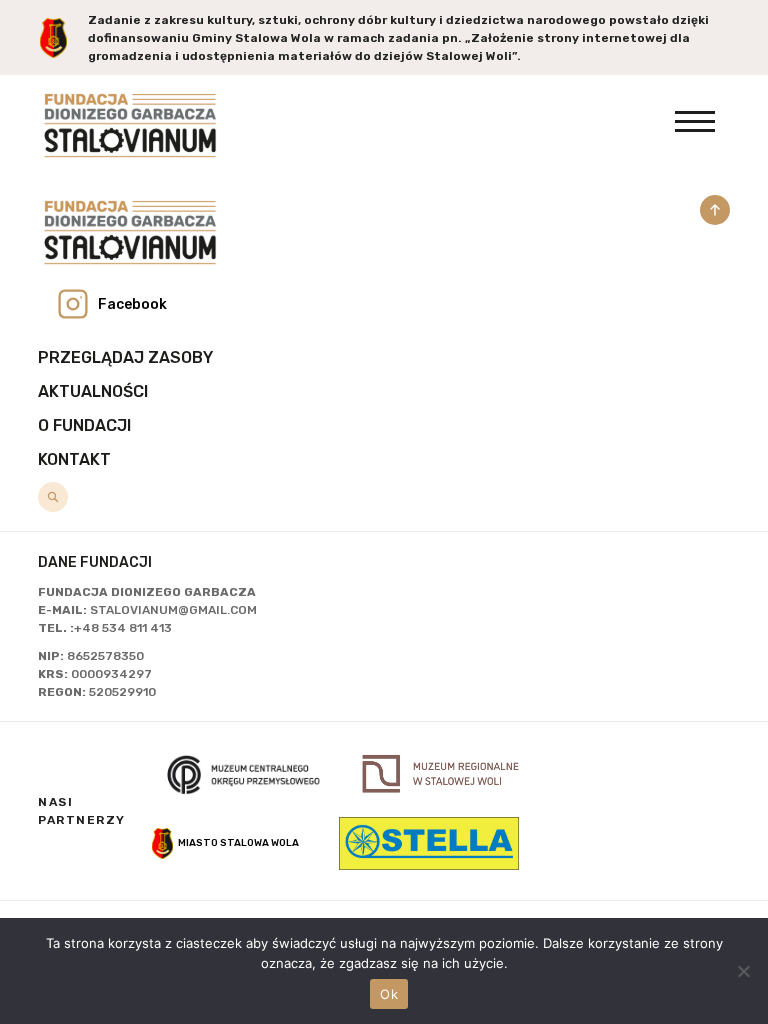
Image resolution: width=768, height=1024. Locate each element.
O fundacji (84, 425)
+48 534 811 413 (123, 628)
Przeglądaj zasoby (125, 357)
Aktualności (93, 391)
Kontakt (74, 459)
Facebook (132, 304)
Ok (389, 994)
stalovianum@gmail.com (173, 610)
